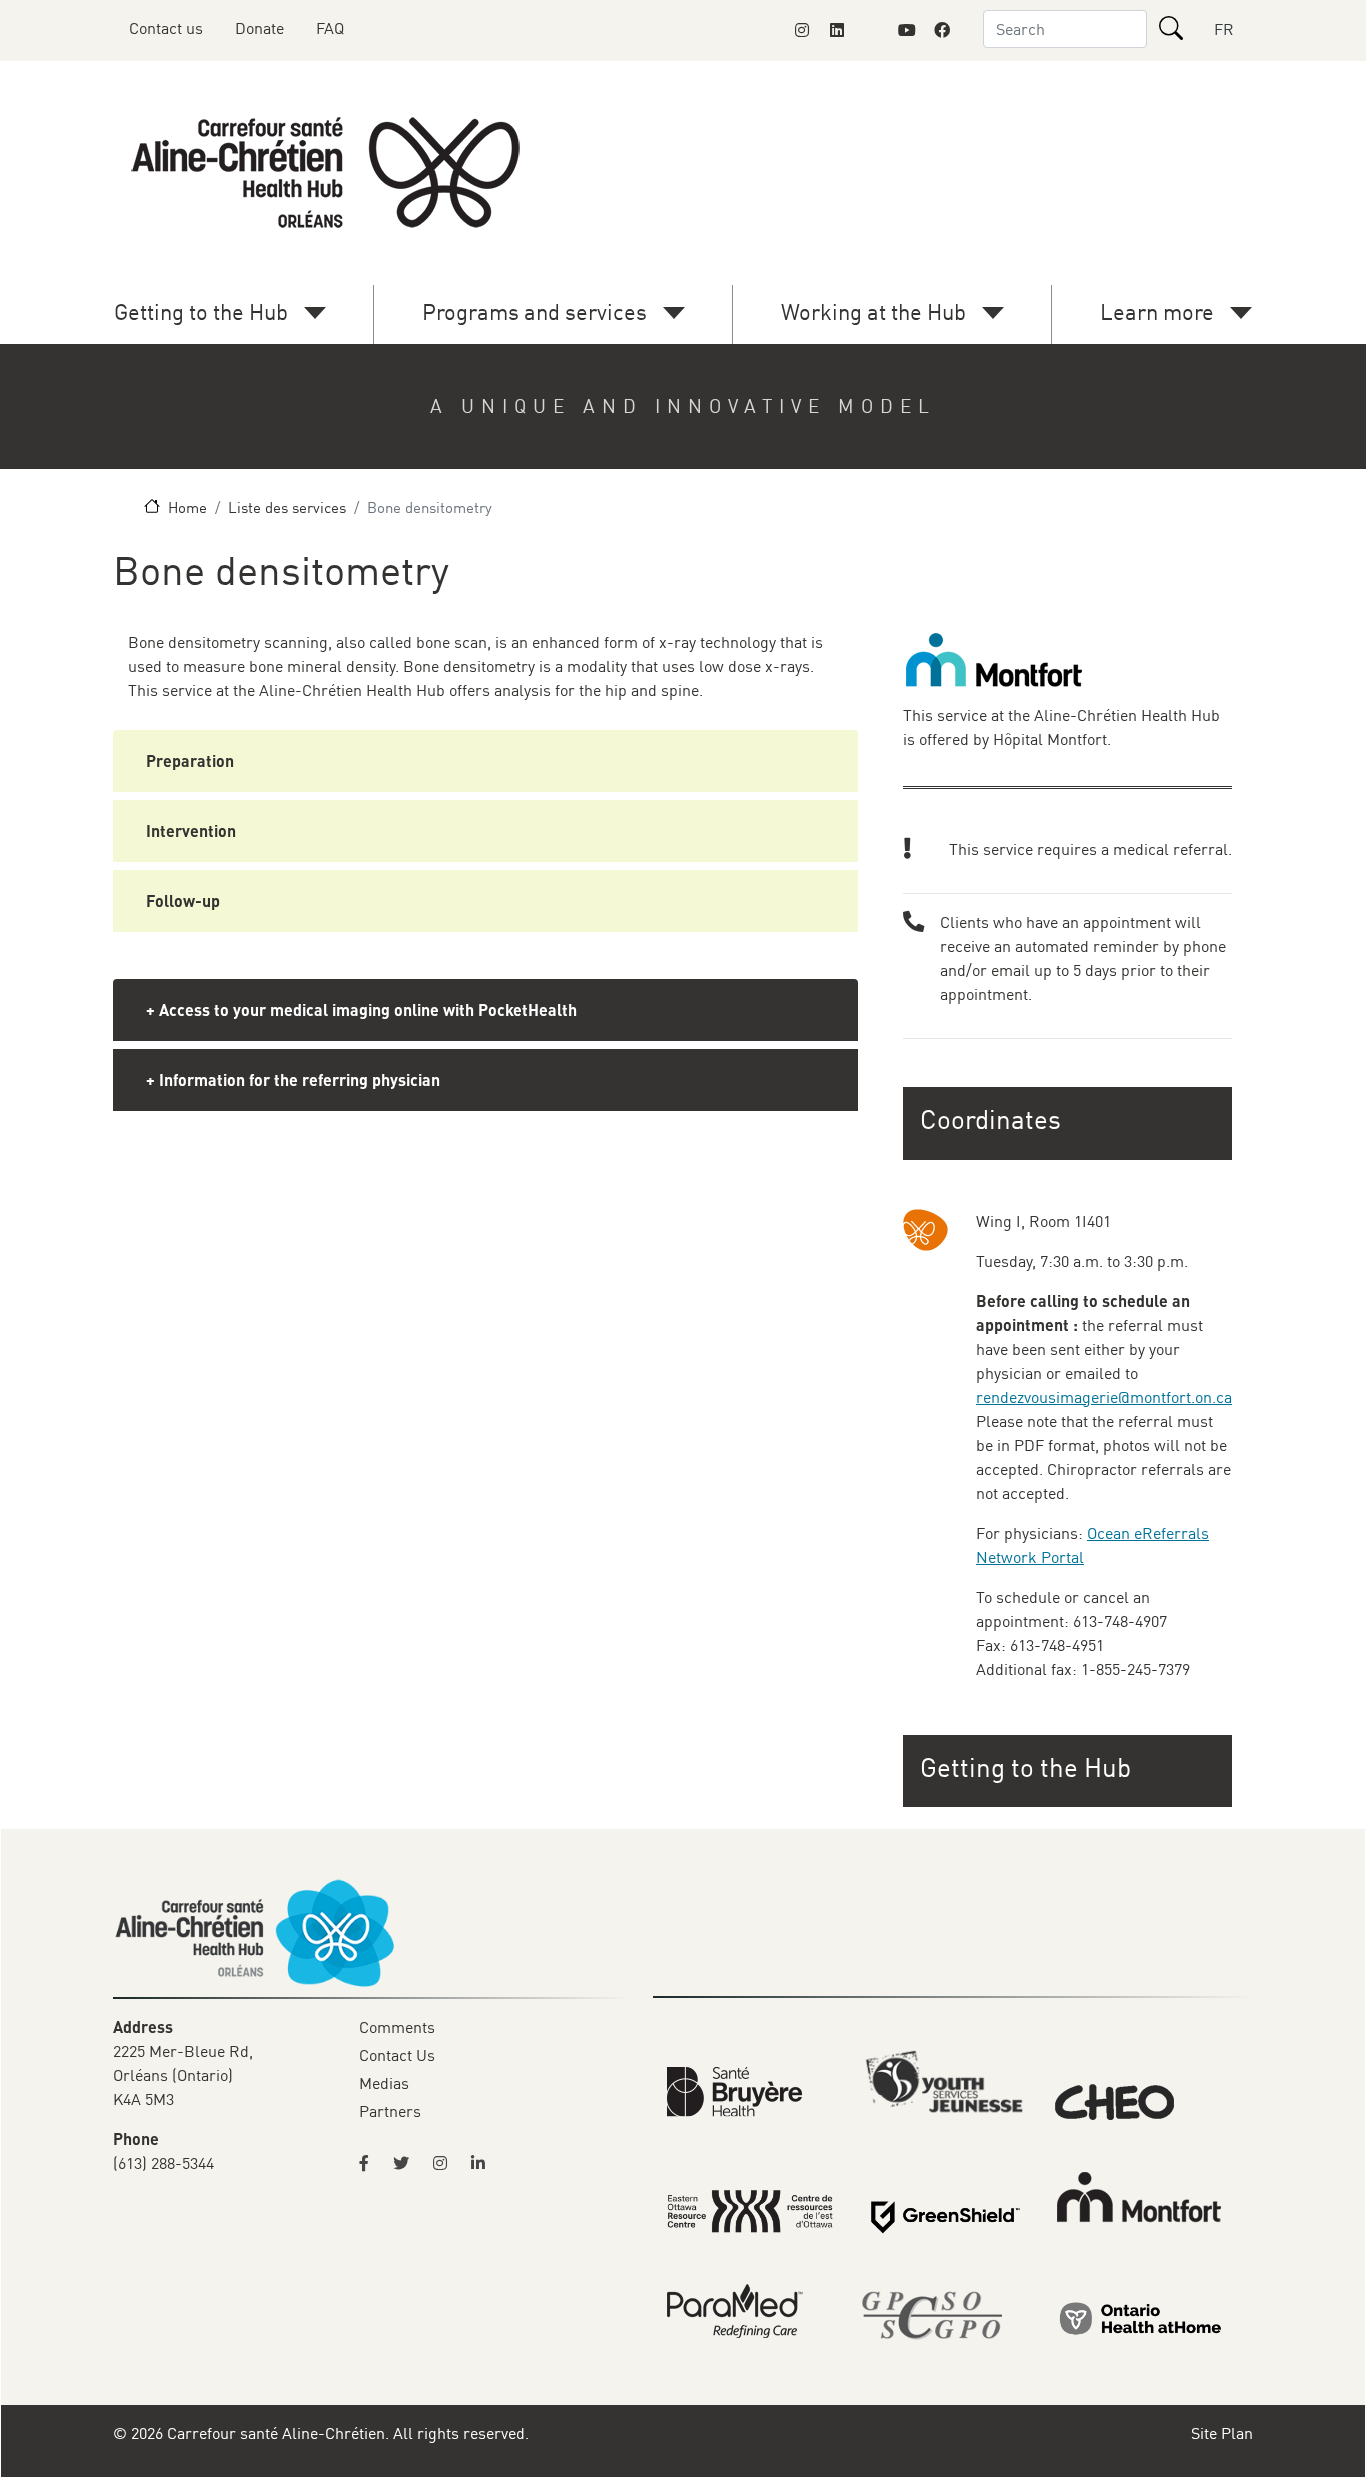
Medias (384, 2083)
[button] (1069, 1767)
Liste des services (287, 507)
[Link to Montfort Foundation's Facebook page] (942, 30)
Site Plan (1222, 2433)
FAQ (330, 28)
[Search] (1171, 28)
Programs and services (534, 311)
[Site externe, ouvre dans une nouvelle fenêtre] (370, 2163)
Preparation (190, 760)
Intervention (191, 830)
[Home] (329, 173)
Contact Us (397, 2055)
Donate (259, 28)
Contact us (166, 28)
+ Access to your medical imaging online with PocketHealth (361, 1009)
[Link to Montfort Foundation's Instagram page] (802, 30)
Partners (390, 2111)
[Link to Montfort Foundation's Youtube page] (907, 30)
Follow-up (183, 900)
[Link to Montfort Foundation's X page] (872, 30)
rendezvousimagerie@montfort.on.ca (1104, 1397)
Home (187, 507)
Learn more (1157, 311)
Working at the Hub (873, 311)
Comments (397, 2027)
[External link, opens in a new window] (734, 2090)
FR (1224, 29)
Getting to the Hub (201, 311)
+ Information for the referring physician (293, 1079)
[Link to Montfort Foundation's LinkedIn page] (837, 30)
